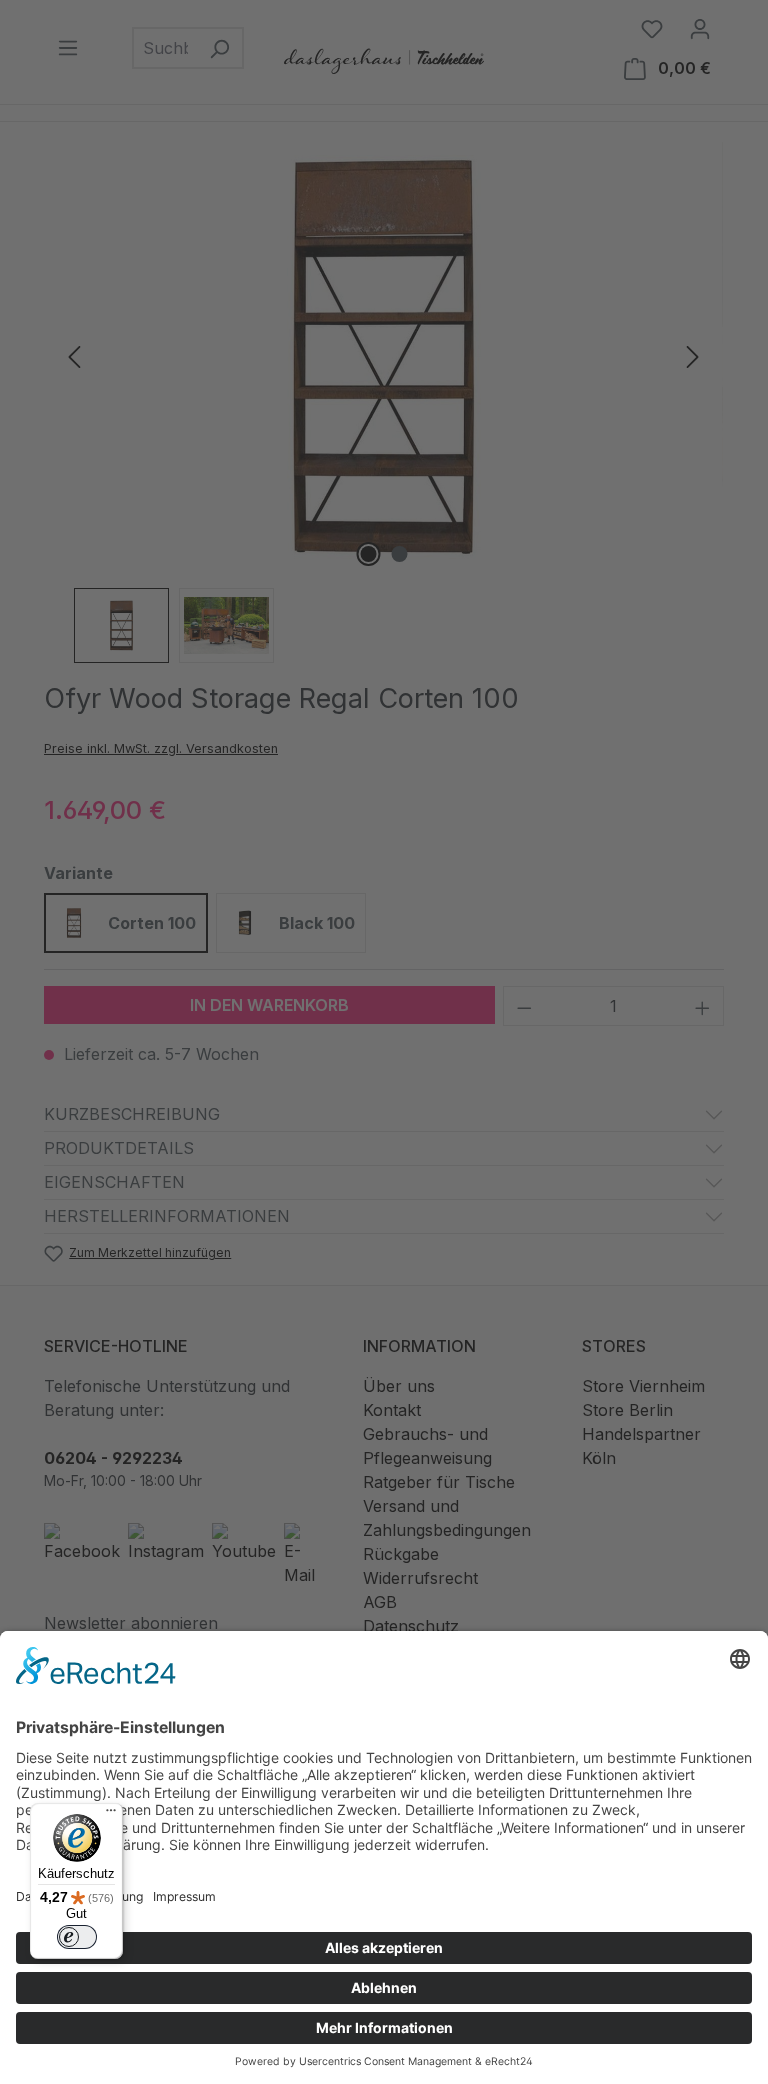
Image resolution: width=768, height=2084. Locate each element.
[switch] (77, 1937)
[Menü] (111, 1815)
